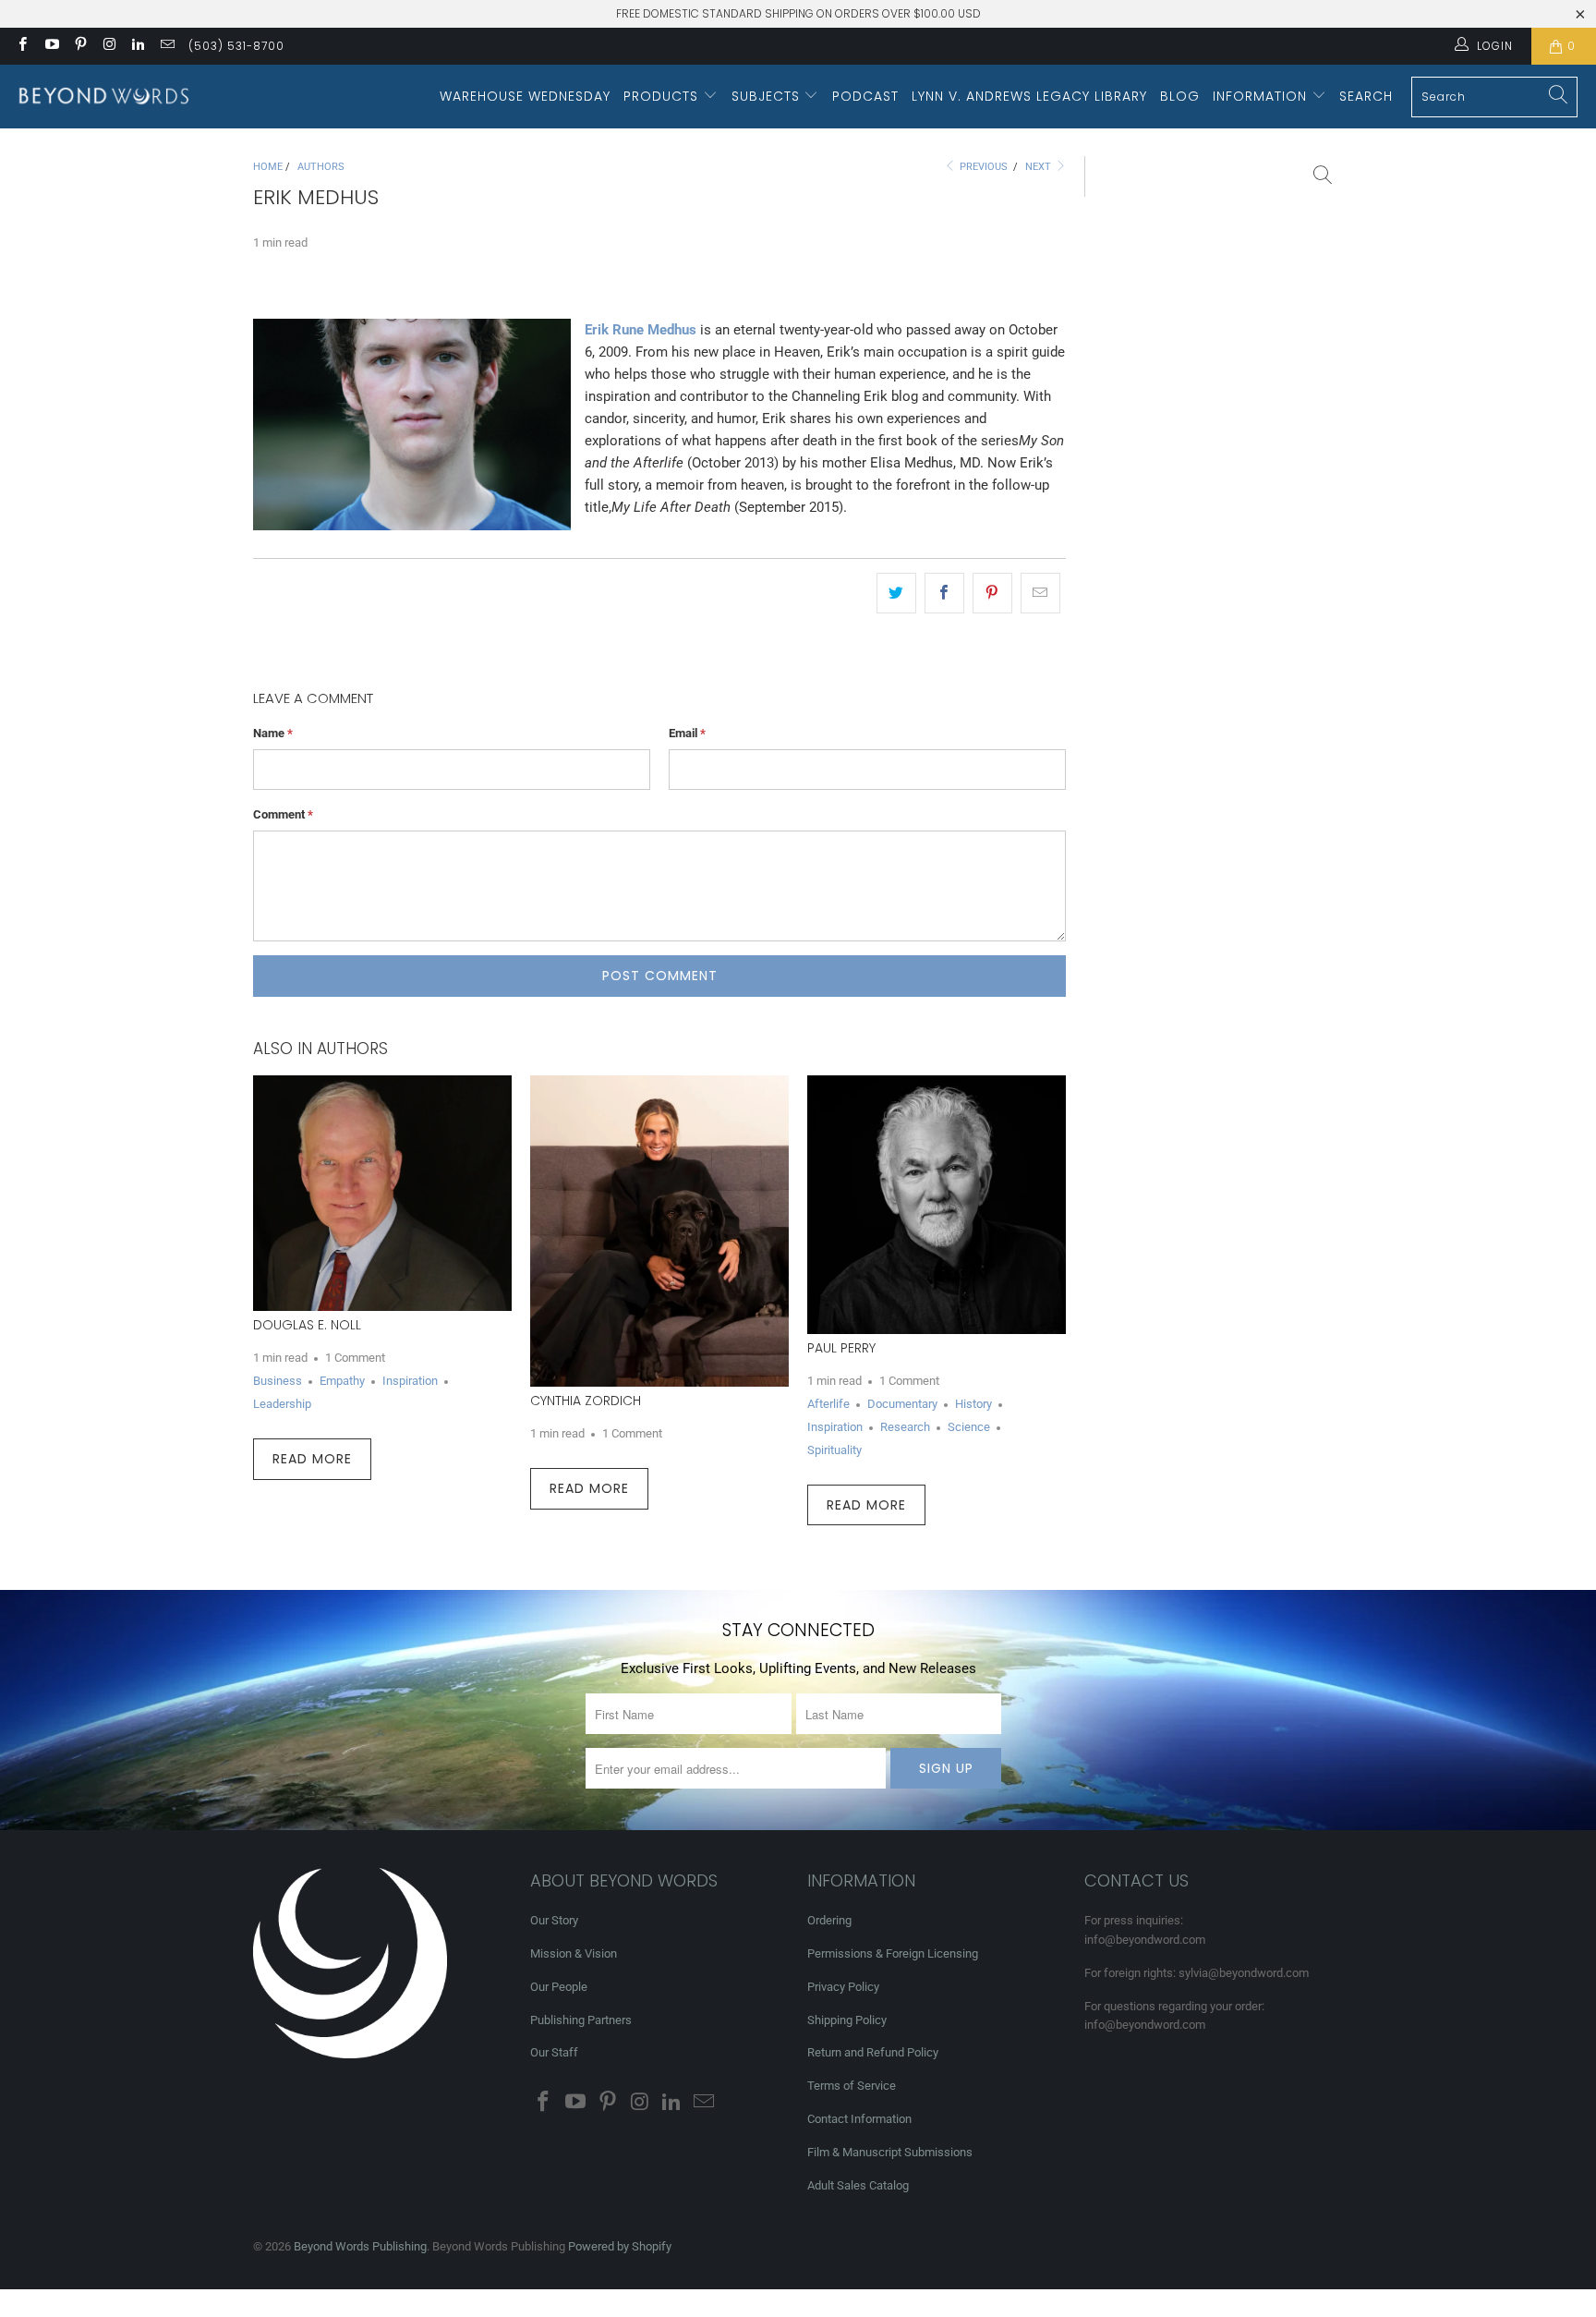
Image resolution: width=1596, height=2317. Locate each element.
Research (905, 1427)
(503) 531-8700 (236, 46)
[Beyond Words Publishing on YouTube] (50, 46)
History (973, 1404)
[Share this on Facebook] (944, 593)
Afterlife (828, 1404)
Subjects (768, 96)
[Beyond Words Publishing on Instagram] (109, 46)
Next (1040, 167)
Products (663, 96)
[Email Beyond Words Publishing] (166, 46)
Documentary (902, 1404)
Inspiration (410, 1381)
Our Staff (554, 2052)
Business (278, 1381)
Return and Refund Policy (873, 2052)
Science (969, 1427)
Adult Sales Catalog (858, 2185)
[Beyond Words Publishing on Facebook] (22, 46)
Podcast (865, 96)
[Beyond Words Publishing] (104, 97)
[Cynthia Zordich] (659, 1231)
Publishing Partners (581, 2020)
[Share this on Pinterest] (992, 593)
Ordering (829, 1920)
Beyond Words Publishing (360, 2246)
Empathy (342, 1381)
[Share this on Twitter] (896, 593)
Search (1366, 96)
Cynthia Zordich (586, 1401)
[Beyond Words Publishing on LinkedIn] (137, 46)
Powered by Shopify (620, 2246)
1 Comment (355, 1358)
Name (273, 733)
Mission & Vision (574, 1953)
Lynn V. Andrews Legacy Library (1029, 96)
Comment (283, 814)
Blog (1180, 96)
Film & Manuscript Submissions (890, 2152)
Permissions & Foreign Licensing (893, 1953)
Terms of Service (852, 2086)
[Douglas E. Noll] (382, 1193)
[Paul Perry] (937, 1205)
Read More (312, 1459)
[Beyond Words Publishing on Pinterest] (80, 46)
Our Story (554, 1920)
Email (687, 733)
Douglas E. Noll (307, 1325)
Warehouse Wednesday (525, 96)
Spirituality (834, 1450)
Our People (559, 1987)
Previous (982, 167)
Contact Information (859, 2119)
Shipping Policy (847, 2020)
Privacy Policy (843, 1987)
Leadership (282, 1404)
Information (1262, 96)
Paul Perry (841, 1348)
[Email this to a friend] (1040, 593)
